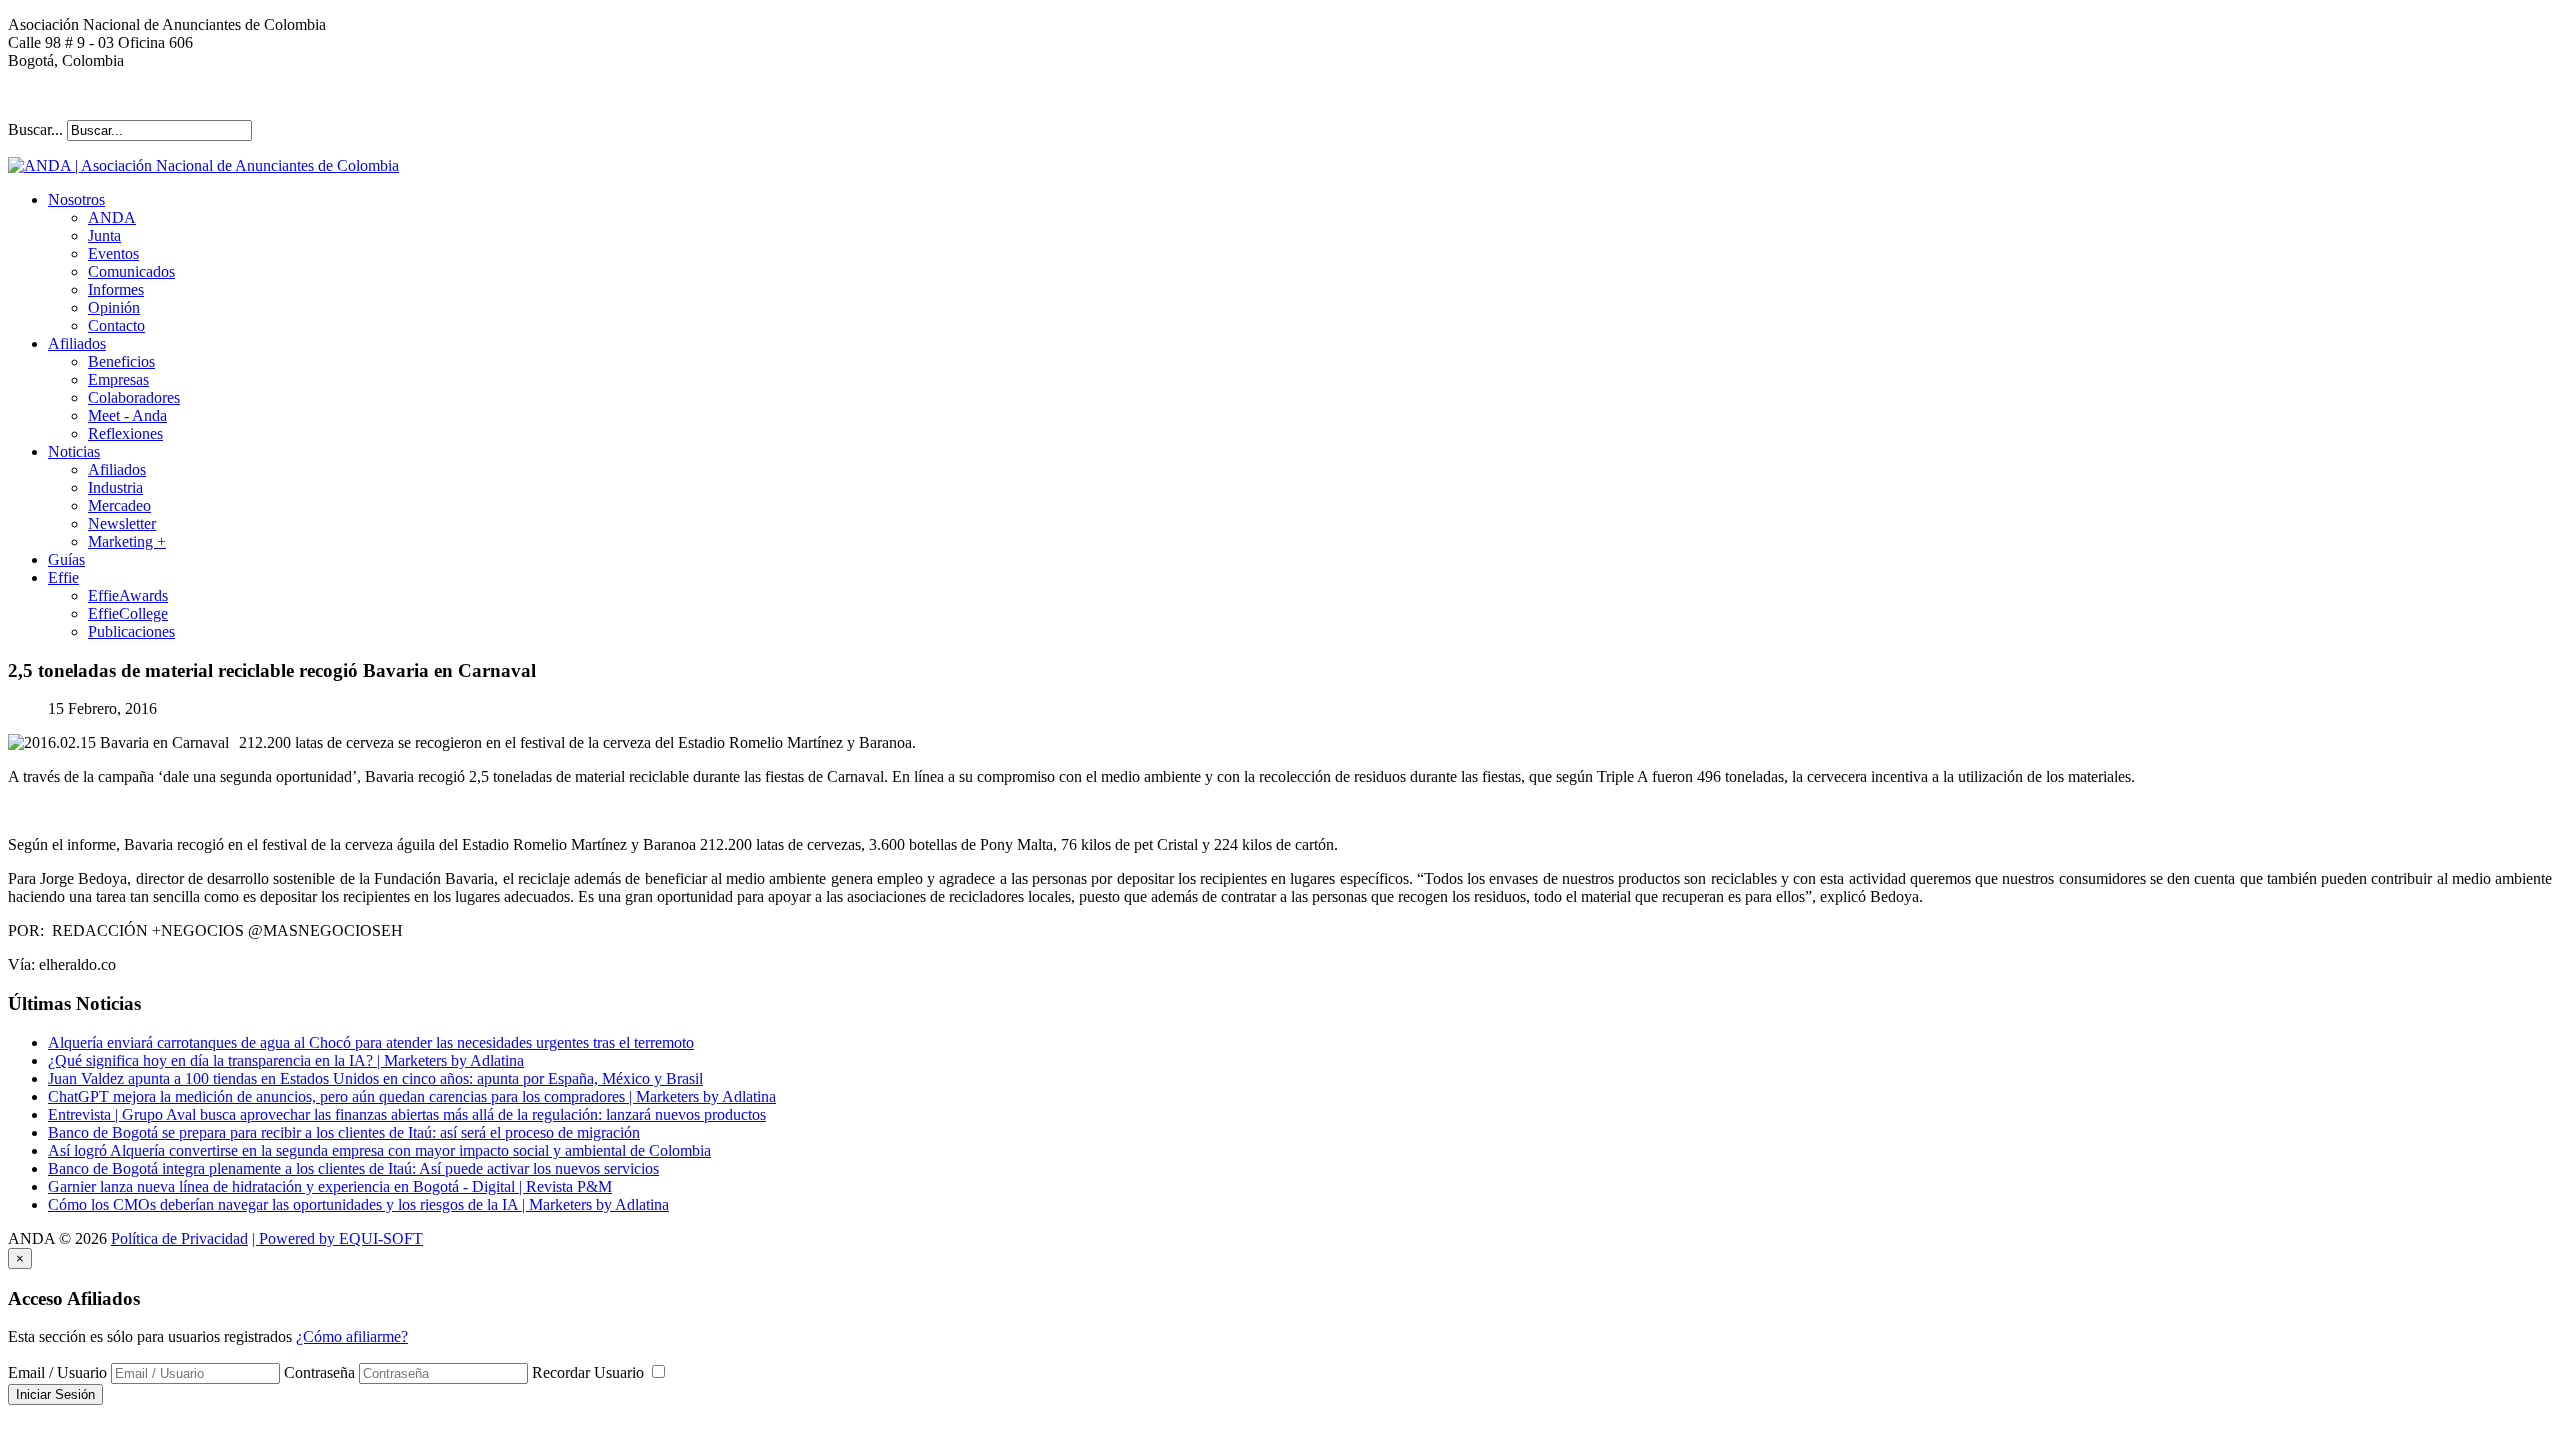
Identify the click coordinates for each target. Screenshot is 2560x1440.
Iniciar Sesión (55, 1394)
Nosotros (76, 199)
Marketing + (127, 541)
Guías (66, 559)
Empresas (118, 379)
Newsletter (122, 523)
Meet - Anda (127, 415)
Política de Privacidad (179, 1238)
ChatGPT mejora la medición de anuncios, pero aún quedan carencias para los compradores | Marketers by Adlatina (412, 1096)
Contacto (116, 325)
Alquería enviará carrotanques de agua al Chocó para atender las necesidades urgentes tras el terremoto (371, 1042)
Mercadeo (119, 505)
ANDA (112, 217)
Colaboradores (134, 397)
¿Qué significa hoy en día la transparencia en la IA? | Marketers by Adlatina (286, 1060)
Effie (63, 577)
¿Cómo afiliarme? (352, 1336)
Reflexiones (125, 433)
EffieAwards (128, 595)
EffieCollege (128, 613)
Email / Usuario (57, 1372)
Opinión (114, 307)
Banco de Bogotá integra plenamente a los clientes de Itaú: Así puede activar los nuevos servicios (353, 1168)
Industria (115, 487)
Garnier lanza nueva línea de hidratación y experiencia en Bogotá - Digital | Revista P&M (330, 1186)
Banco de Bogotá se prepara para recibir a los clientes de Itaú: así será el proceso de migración (344, 1132)
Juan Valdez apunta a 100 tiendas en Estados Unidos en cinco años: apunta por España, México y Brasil (375, 1078)
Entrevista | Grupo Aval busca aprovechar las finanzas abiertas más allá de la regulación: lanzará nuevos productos (407, 1114)
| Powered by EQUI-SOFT (337, 1238)
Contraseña (319, 1372)
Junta (104, 235)
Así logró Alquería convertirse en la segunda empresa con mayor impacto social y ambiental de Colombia (379, 1150)
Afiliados (77, 343)
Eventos (113, 253)
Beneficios (121, 361)
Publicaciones (131, 631)
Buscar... (35, 129)
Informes (116, 289)
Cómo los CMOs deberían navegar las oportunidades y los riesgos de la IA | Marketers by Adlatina (358, 1204)
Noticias (74, 451)
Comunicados (131, 271)
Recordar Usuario (590, 1372)
